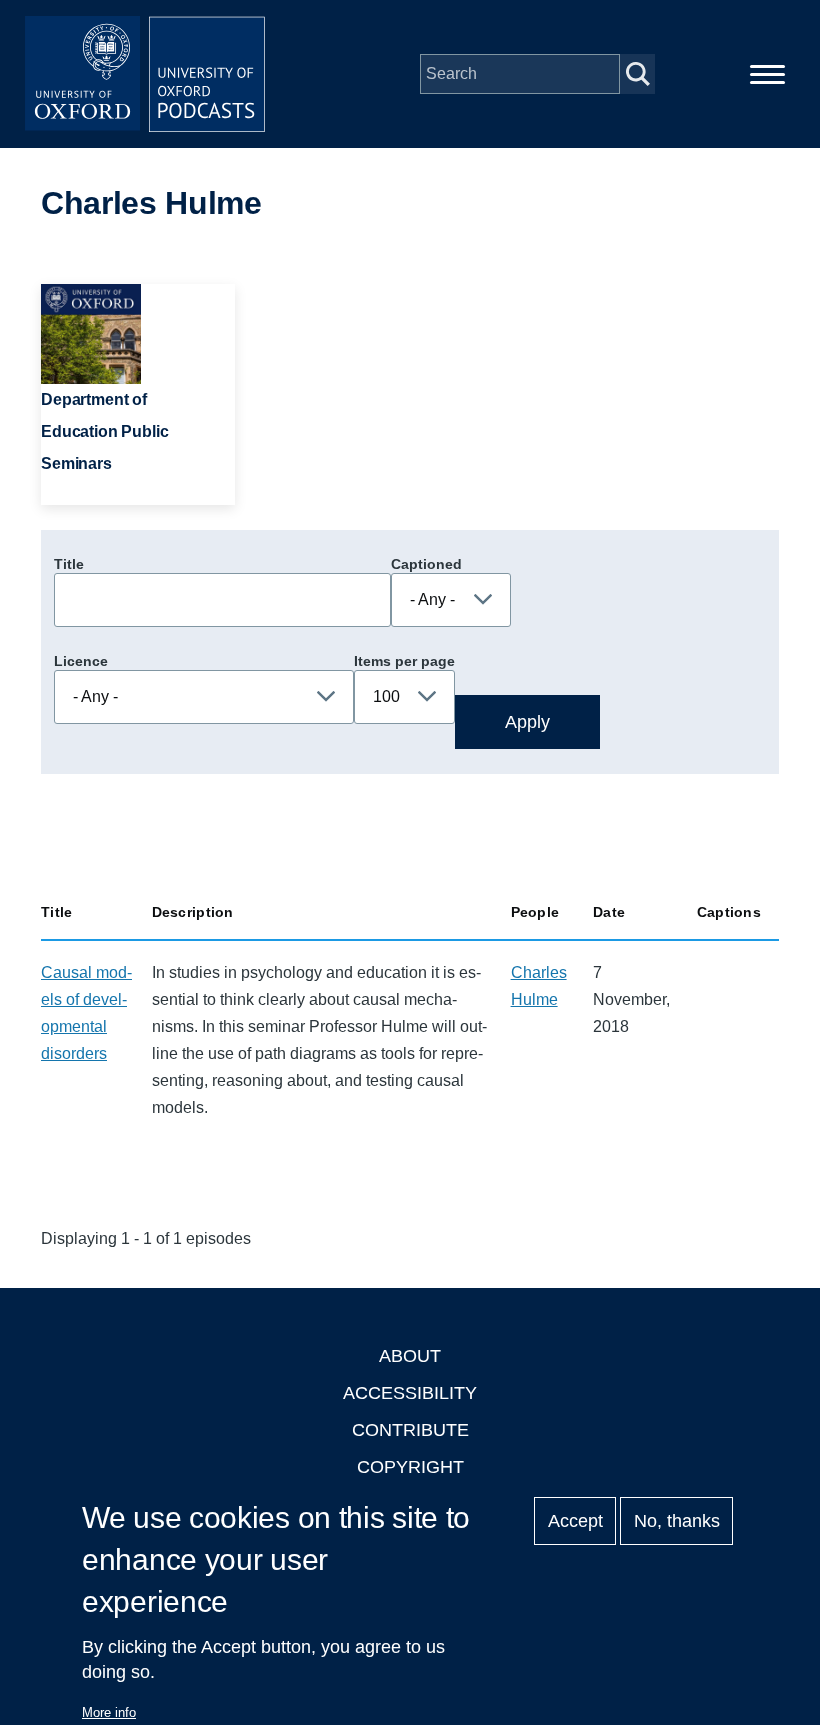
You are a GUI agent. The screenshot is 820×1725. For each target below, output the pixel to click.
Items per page (404, 661)
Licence (81, 661)
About (410, 1356)
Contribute (410, 1430)
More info (109, 1712)
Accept (575, 1521)
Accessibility (410, 1393)
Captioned (426, 564)
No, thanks (677, 1521)
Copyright (410, 1467)
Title (69, 564)
